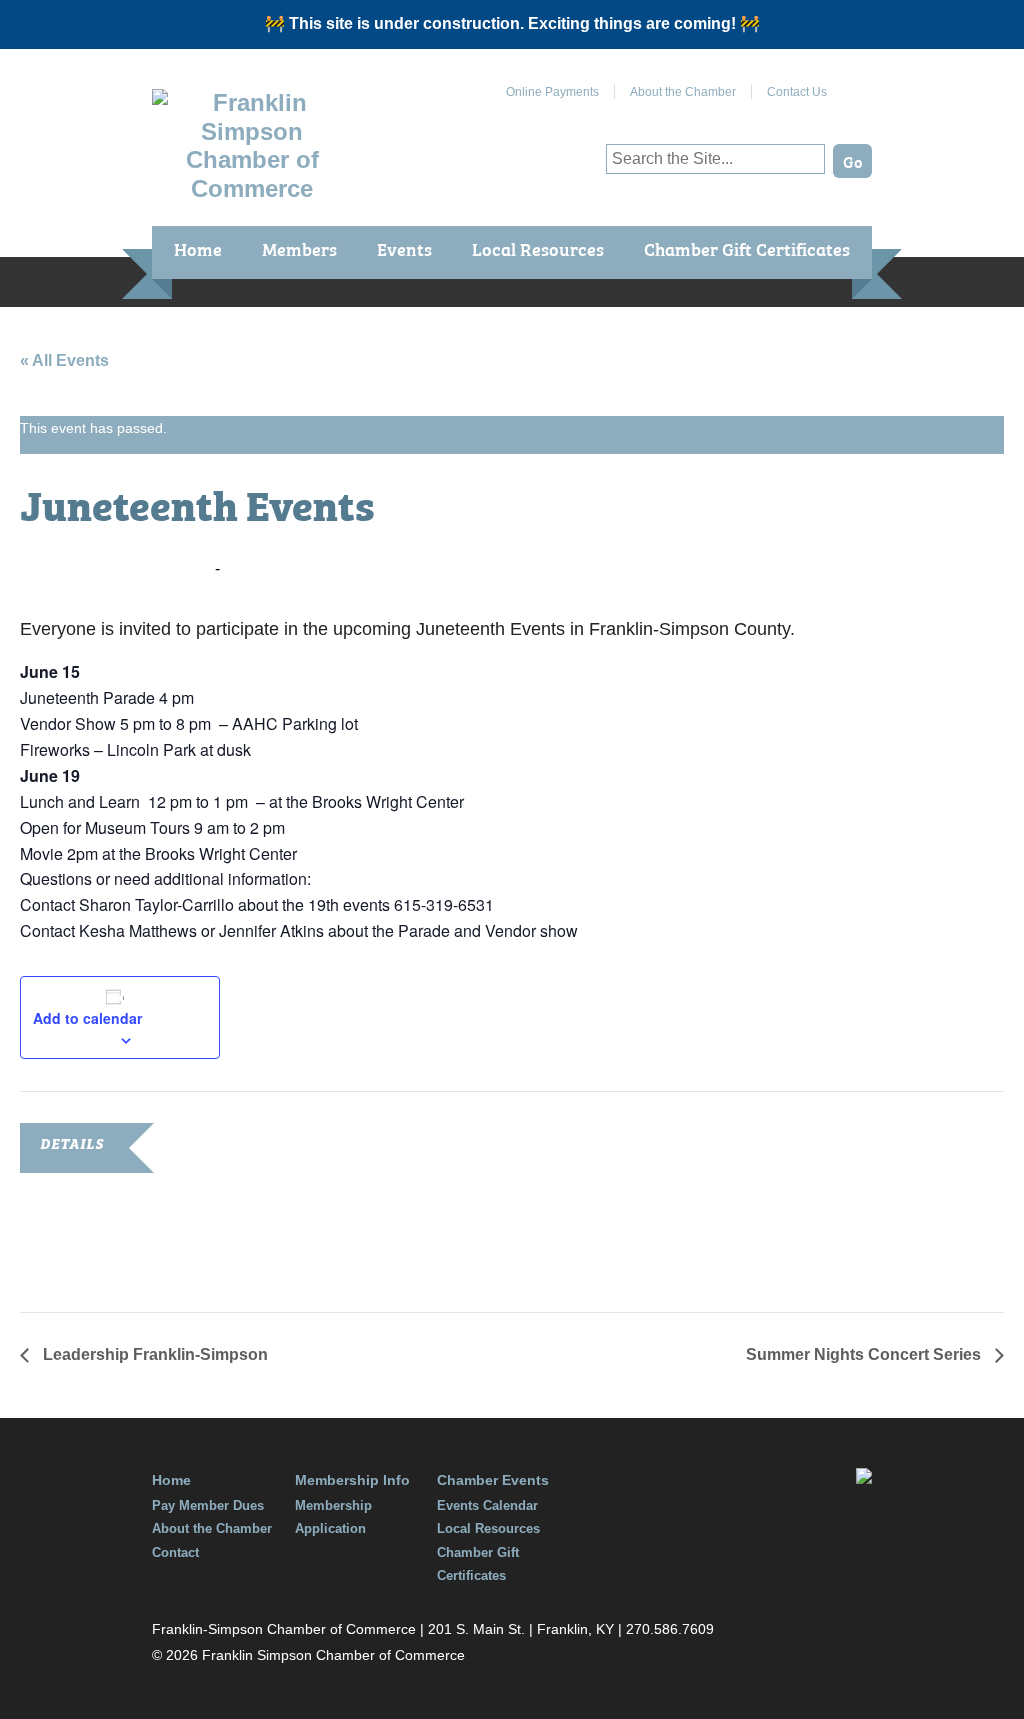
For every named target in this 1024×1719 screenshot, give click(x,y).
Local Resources (538, 248)
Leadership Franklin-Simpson (153, 1354)
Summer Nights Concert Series (865, 1354)
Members (299, 248)
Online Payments (552, 92)
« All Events (64, 360)
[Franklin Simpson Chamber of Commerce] (252, 188)
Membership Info (352, 1480)
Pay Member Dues (208, 1505)
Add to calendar (87, 1018)
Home (198, 248)
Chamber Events (493, 1480)
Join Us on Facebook (857, 84)
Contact (175, 1552)
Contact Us (797, 92)
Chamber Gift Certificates (747, 248)
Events (404, 248)
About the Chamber (683, 92)
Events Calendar (487, 1505)
